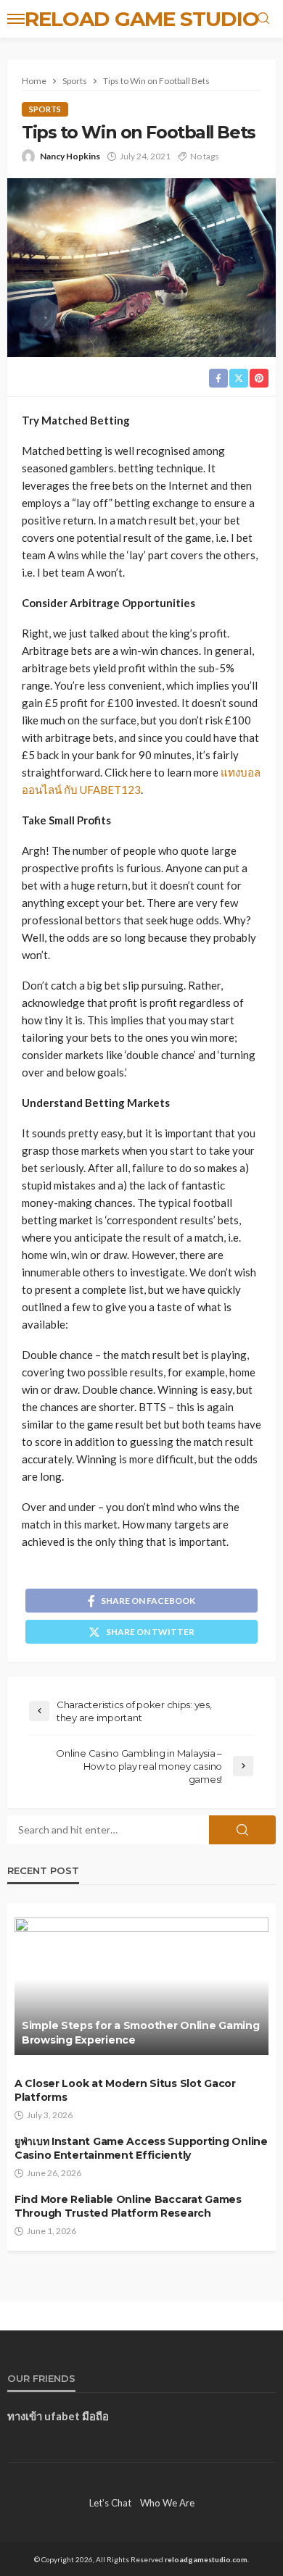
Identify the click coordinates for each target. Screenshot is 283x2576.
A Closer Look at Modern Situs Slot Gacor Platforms (125, 2091)
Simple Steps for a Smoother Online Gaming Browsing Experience (141, 2033)
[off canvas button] (16, 19)
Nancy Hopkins (70, 156)
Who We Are (167, 2503)
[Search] (263, 19)
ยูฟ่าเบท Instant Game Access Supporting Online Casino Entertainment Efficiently (141, 2149)
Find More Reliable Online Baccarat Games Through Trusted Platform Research (128, 2207)
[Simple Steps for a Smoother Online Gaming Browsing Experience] (141, 1986)
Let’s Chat (110, 2503)
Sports (45, 109)
